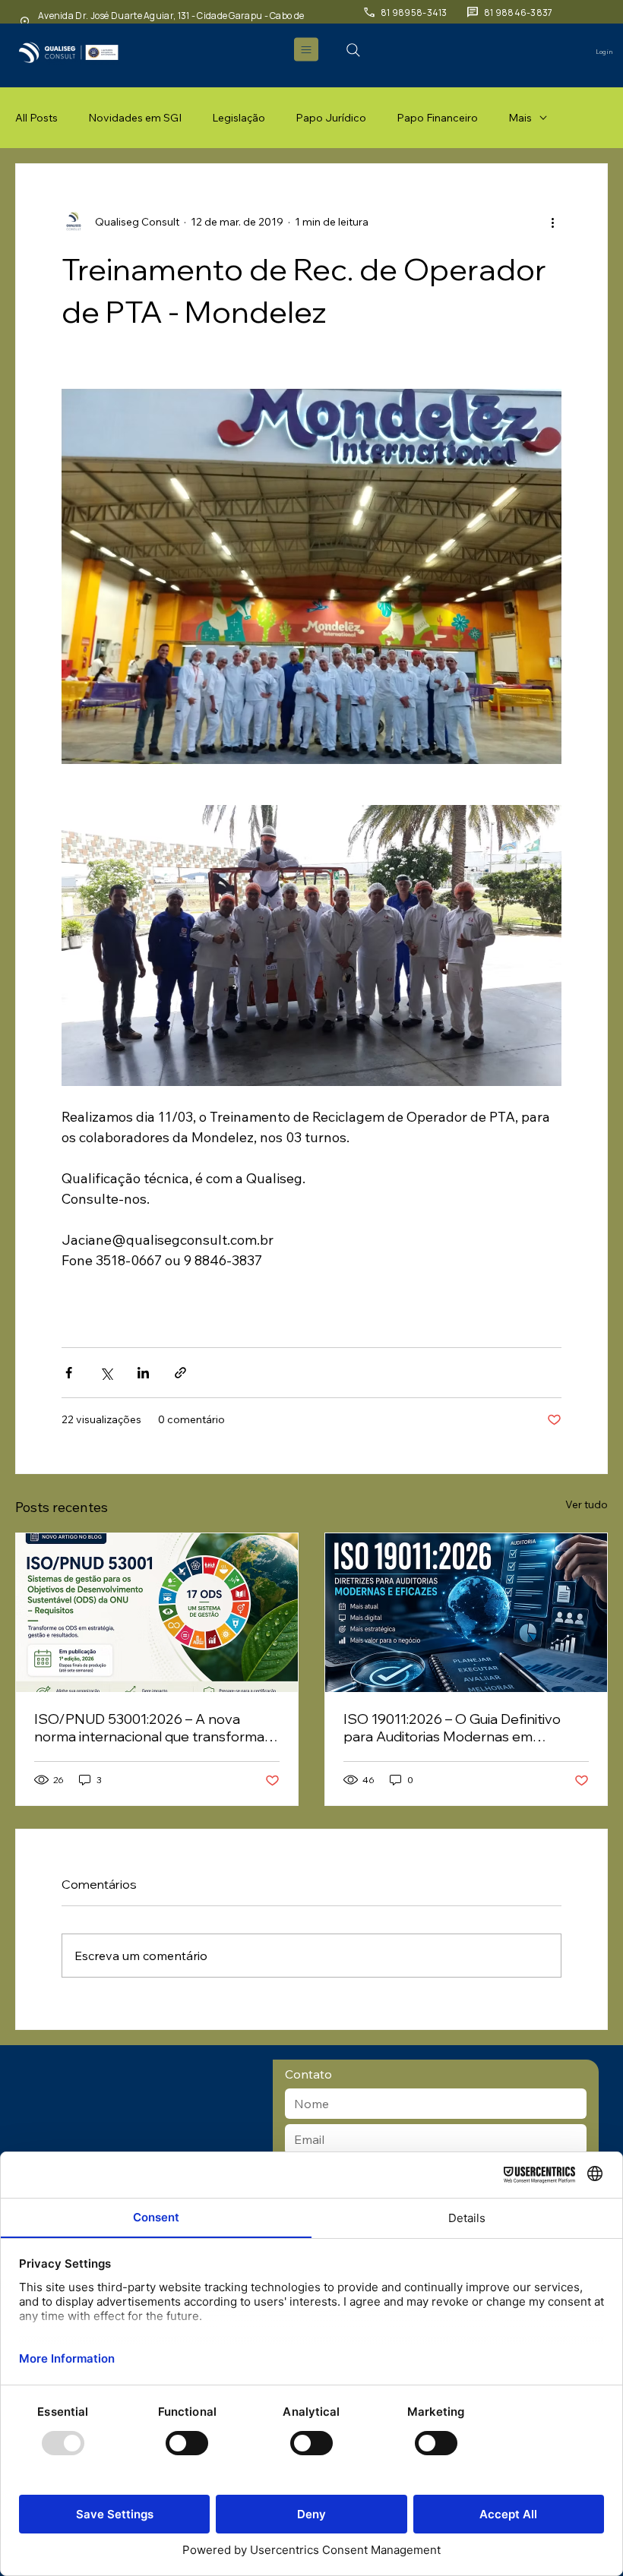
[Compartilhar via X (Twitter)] (106, 1373)
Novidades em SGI (135, 118)
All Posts (36, 118)
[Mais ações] (552, 222)
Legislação (239, 118)
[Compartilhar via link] (180, 1373)
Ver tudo (587, 1504)
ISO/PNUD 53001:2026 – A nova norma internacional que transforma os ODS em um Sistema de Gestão (149, 1728)
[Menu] (307, 49)
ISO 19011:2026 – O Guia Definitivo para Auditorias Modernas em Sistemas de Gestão (452, 1728)
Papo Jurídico (331, 118)
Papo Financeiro (437, 118)
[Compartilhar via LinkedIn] (143, 1373)
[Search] (353, 50)
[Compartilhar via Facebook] (69, 1373)
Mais (520, 118)
